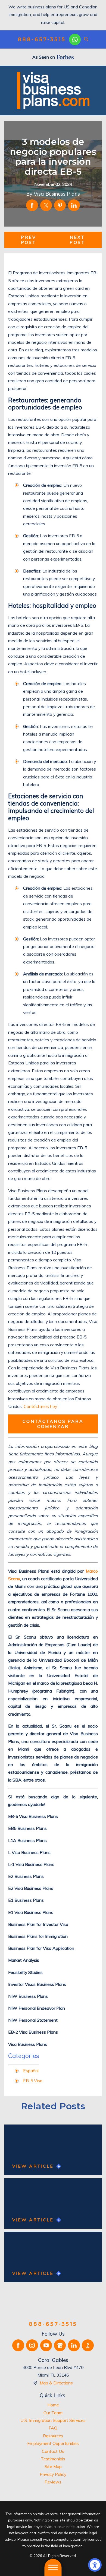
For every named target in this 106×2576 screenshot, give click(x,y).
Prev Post (29, 240)
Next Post (77, 240)
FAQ (53, 2428)
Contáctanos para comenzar (53, 1424)
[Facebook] (18, 2345)
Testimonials (53, 2459)
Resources (53, 2436)
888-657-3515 (42, 39)
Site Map (53, 2466)
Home (53, 2405)
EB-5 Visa (33, 2081)
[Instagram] (32, 2345)
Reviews (53, 2482)
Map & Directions (56, 2383)
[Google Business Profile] (60, 2345)
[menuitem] (53, 2405)
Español (31, 2071)
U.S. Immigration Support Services (53, 2420)
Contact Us (53, 2451)
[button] (95, 2565)
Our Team (53, 2413)
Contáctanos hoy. (41, 1406)
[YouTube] (46, 2345)
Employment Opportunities (53, 2443)
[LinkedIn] (74, 2345)
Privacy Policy (53, 2474)
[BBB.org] (88, 2345)
